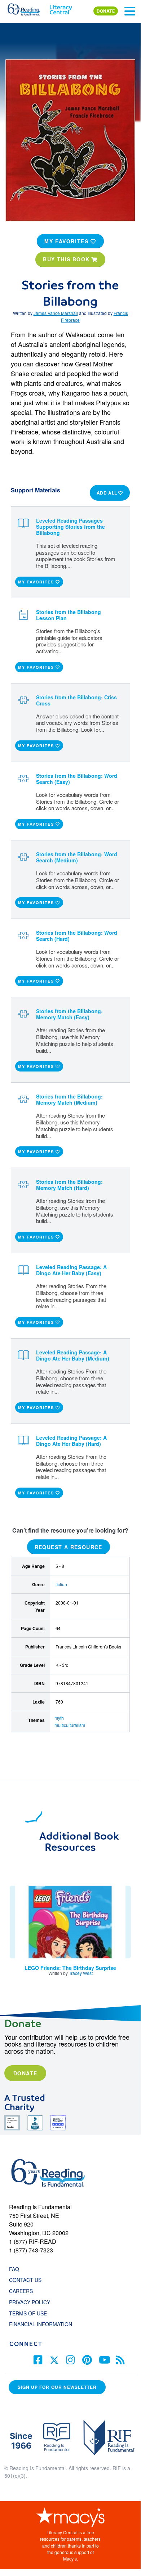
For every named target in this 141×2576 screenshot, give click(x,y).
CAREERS (21, 2291)
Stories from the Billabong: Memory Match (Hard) (69, 1185)
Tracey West (81, 1973)
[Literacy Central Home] (61, 8)
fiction (61, 1584)
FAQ (14, 2269)
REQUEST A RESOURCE (69, 1547)
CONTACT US (27, 2280)
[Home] (28, 8)
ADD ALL (108, 493)
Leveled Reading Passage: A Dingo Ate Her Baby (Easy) (71, 1270)
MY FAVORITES (67, 241)
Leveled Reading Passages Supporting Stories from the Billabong (70, 527)
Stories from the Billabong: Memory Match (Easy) (69, 1014)
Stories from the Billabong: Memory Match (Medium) (69, 1099)
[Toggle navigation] (130, 11)
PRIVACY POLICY (30, 2302)
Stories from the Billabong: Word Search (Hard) (77, 936)
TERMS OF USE (32, 2313)
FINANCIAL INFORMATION (41, 2324)
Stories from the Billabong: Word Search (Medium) (77, 857)
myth (59, 1718)
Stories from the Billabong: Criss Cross (76, 700)
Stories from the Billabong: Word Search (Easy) (77, 779)
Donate (25, 2073)
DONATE (106, 11)
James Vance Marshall (56, 313)
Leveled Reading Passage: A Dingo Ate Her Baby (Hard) (71, 1441)
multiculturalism (70, 1725)
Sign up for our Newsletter (57, 2387)
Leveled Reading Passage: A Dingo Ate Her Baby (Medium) (73, 1355)
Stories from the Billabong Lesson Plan (69, 615)
